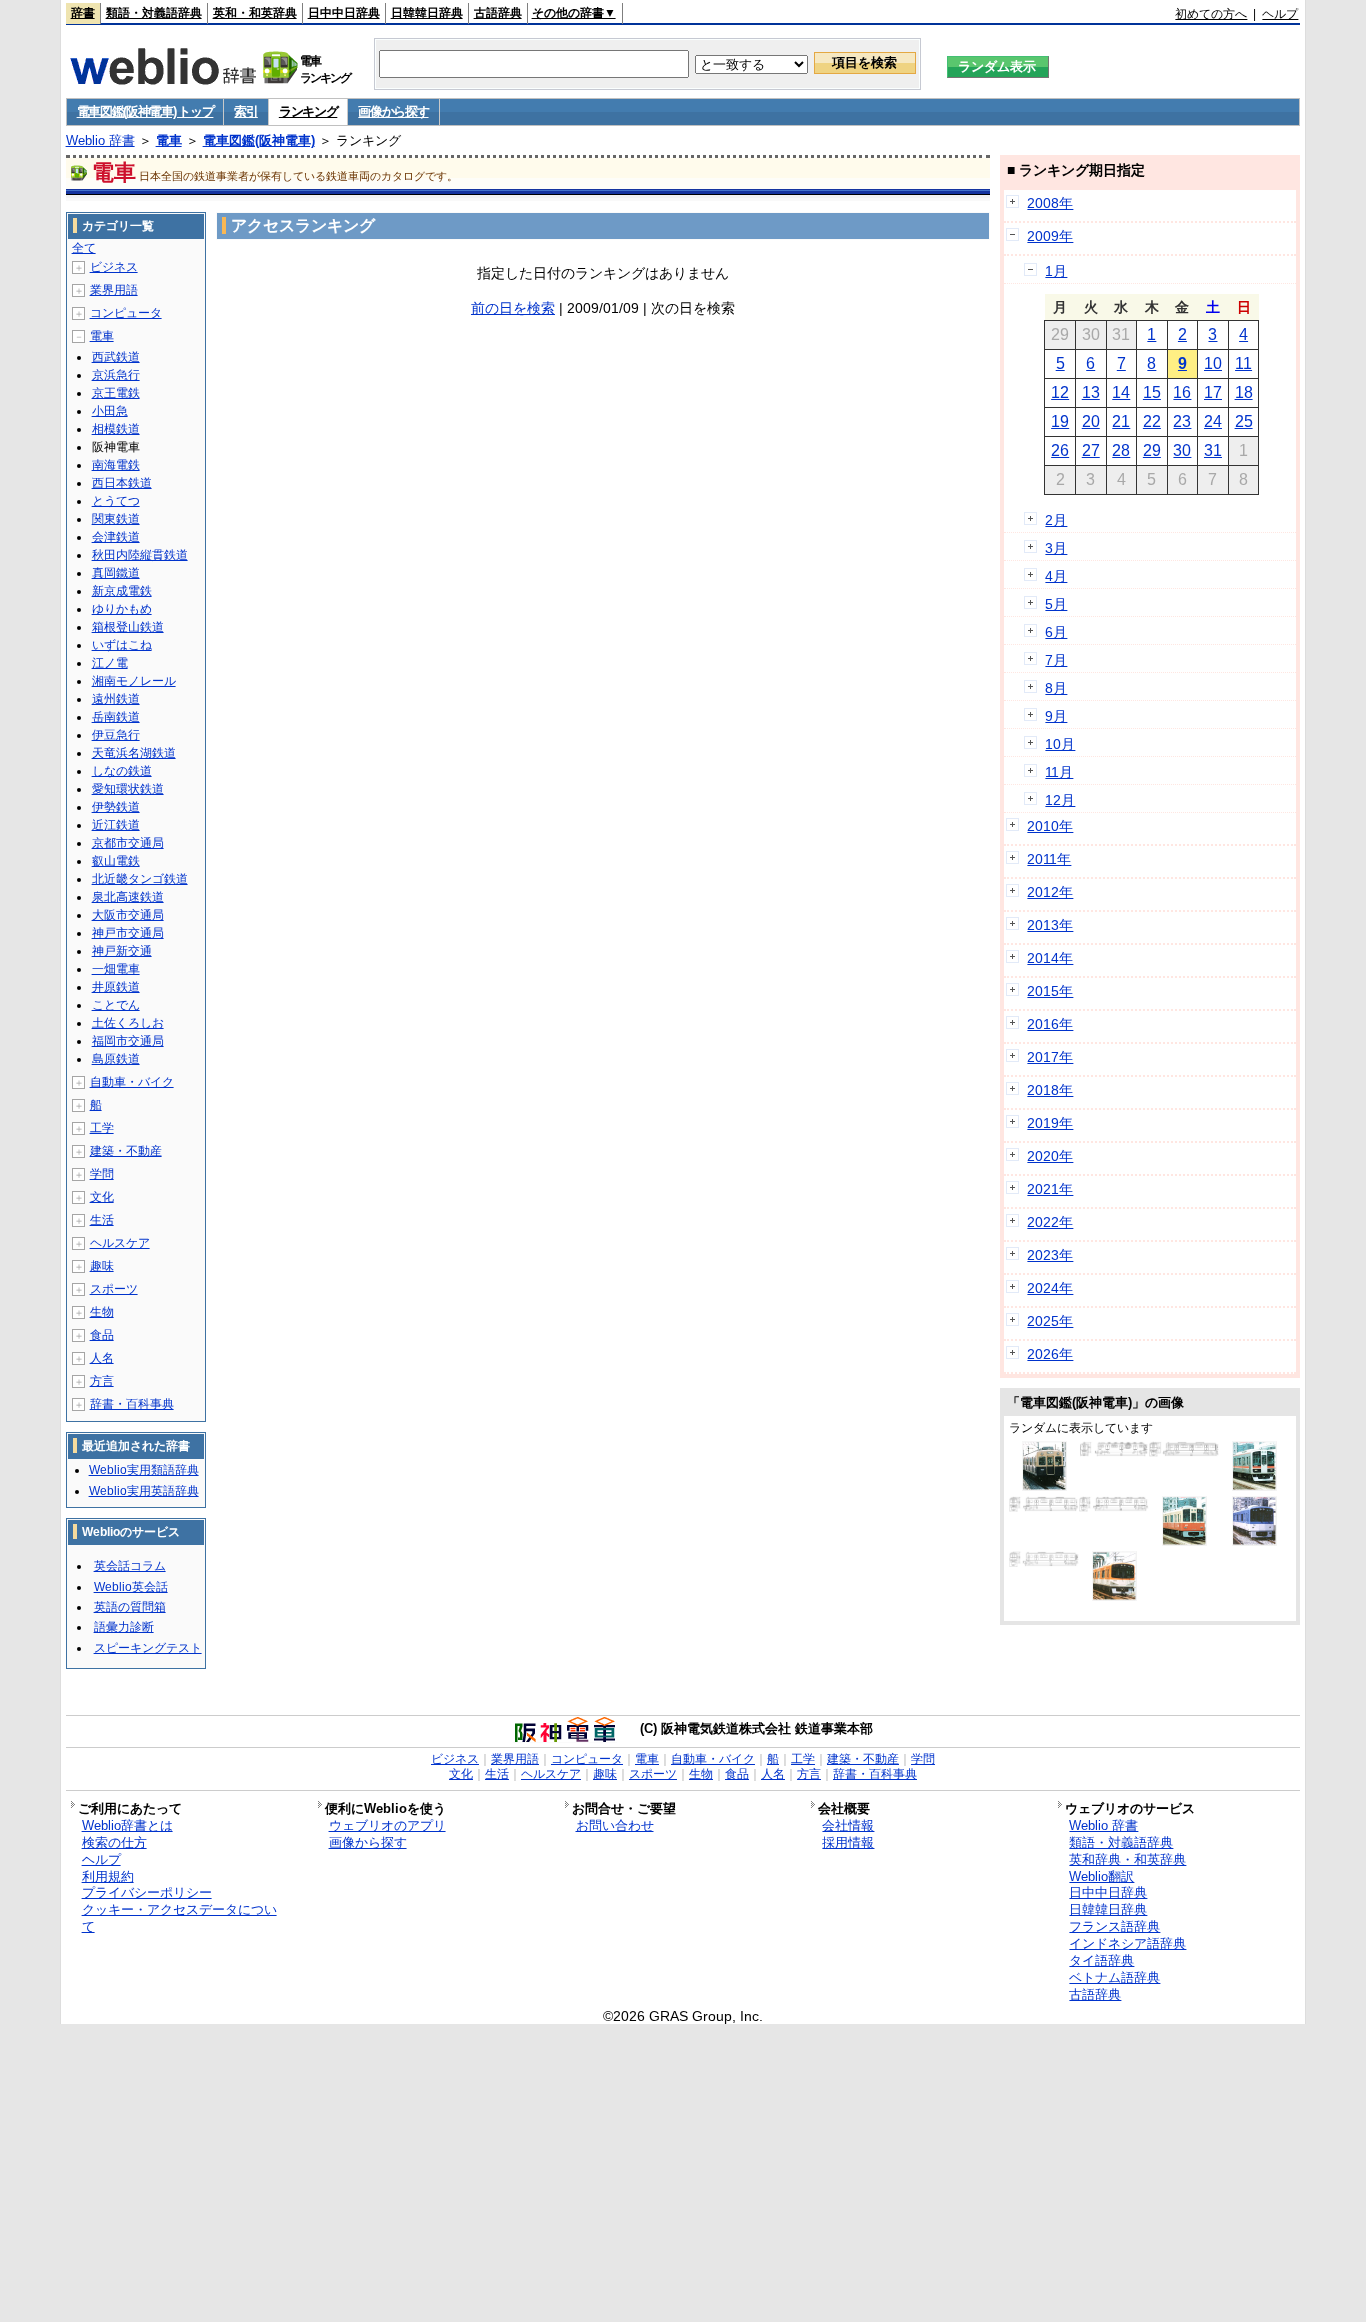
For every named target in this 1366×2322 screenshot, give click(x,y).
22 (1152, 421)
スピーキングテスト (148, 1648)
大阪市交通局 (128, 915)
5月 (1056, 604)
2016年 (1050, 1024)
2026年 (1050, 1354)
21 (1121, 421)
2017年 (1050, 1057)
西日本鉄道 (122, 483)
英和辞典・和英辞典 (1127, 1859)
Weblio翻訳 (1101, 1876)
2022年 (1050, 1222)
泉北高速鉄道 (128, 897)
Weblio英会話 (131, 1587)
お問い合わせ (615, 1825)
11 (1243, 363)
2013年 (1050, 925)
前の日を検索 (513, 308)
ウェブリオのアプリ (387, 1825)
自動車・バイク (132, 1082)
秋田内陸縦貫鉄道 (140, 555)
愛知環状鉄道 (128, 789)
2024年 (1050, 1288)
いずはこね (122, 645)
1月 (1056, 271)
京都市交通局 (128, 843)
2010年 (1050, 826)
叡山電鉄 (116, 861)
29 (1152, 450)
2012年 (1050, 892)
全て (84, 248)
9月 (1056, 716)
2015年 (1050, 991)
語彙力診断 (124, 1627)
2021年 (1050, 1189)
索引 (245, 111)
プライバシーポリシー (147, 1892)
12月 (1060, 800)
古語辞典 (498, 13)
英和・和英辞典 (255, 13)
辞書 (83, 13)
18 (1244, 392)
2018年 (1050, 1090)
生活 (102, 1220)
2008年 (1050, 203)
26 (1060, 450)
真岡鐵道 (116, 573)
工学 (102, 1128)
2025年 (1050, 1321)
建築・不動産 (126, 1151)
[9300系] (1044, 1562)
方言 (102, 1381)
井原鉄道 (116, 987)
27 (1091, 450)
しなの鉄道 (122, 771)
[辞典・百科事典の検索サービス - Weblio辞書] (163, 79)
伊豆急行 (116, 735)
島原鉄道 (116, 1059)
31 (1213, 450)
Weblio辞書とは (127, 1825)
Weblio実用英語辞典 (144, 1491)
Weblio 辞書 (100, 140)
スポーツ (114, 1289)
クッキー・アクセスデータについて (179, 1918)
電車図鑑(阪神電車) (259, 140)
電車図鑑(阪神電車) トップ (145, 111)
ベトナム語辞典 (1114, 1977)
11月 (1059, 772)
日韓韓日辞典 (427, 13)
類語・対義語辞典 (154, 13)
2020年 (1050, 1156)
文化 (102, 1197)
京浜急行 (116, 375)
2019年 (1050, 1123)
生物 (102, 1312)
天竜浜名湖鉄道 (134, 753)
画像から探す (393, 111)
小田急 (110, 411)
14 (1121, 392)
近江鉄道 (116, 825)
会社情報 (848, 1825)
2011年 (1049, 859)
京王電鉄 (116, 393)
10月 (1060, 744)
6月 (1056, 632)
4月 (1056, 576)
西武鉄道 (116, 357)
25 (1244, 421)
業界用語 (114, 290)
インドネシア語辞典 (1127, 1943)
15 (1152, 392)
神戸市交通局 (128, 933)
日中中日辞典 (344, 13)
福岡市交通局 (128, 1041)
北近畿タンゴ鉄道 (140, 879)
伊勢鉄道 (116, 807)
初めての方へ (1211, 14)
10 (1213, 363)
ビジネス (114, 267)
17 (1213, 392)
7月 (1056, 660)
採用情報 (848, 1842)
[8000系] (1114, 1507)
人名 (102, 1358)
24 (1213, 421)
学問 (102, 1174)
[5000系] (1044, 1486)
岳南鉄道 (116, 717)
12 (1060, 392)
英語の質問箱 (130, 1607)
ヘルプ (1280, 14)
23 (1182, 421)
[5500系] (1044, 1507)
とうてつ (116, 501)
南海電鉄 (116, 465)
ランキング (308, 111)
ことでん (116, 1005)
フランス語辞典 (1114, 1926)
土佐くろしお (128, 1023)
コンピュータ (126, 313)
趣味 (102, 1266)
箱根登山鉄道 (128, 627)
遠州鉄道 (116, 699)
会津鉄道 (116, 537)
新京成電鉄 (122, 591)
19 (1060, 421)
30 (1182, 450)
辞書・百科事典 (132, 1404)
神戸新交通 (122, 951)
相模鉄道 (116, 429)
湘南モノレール (134, 681)
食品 (102, 1335)
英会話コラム (130, 1566)
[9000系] (1184, 1452)
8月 (1056, 688)
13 (1091, 392)
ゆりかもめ (122, 609)
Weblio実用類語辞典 (144, 1470)
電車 (169, 140)
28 (1121, 450)
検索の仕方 (114, 1842)
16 (1182, 392)
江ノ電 (110, 663)
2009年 (1050, 236)
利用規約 (108, 1876)
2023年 (1050, 1255)
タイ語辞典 (1101, 1960)
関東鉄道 (116, 519)
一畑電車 (116, 969)
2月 (1056, 520)
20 (1091, 421)
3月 (1056, 548)
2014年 (1050, 958)
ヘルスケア (120, 1243)
